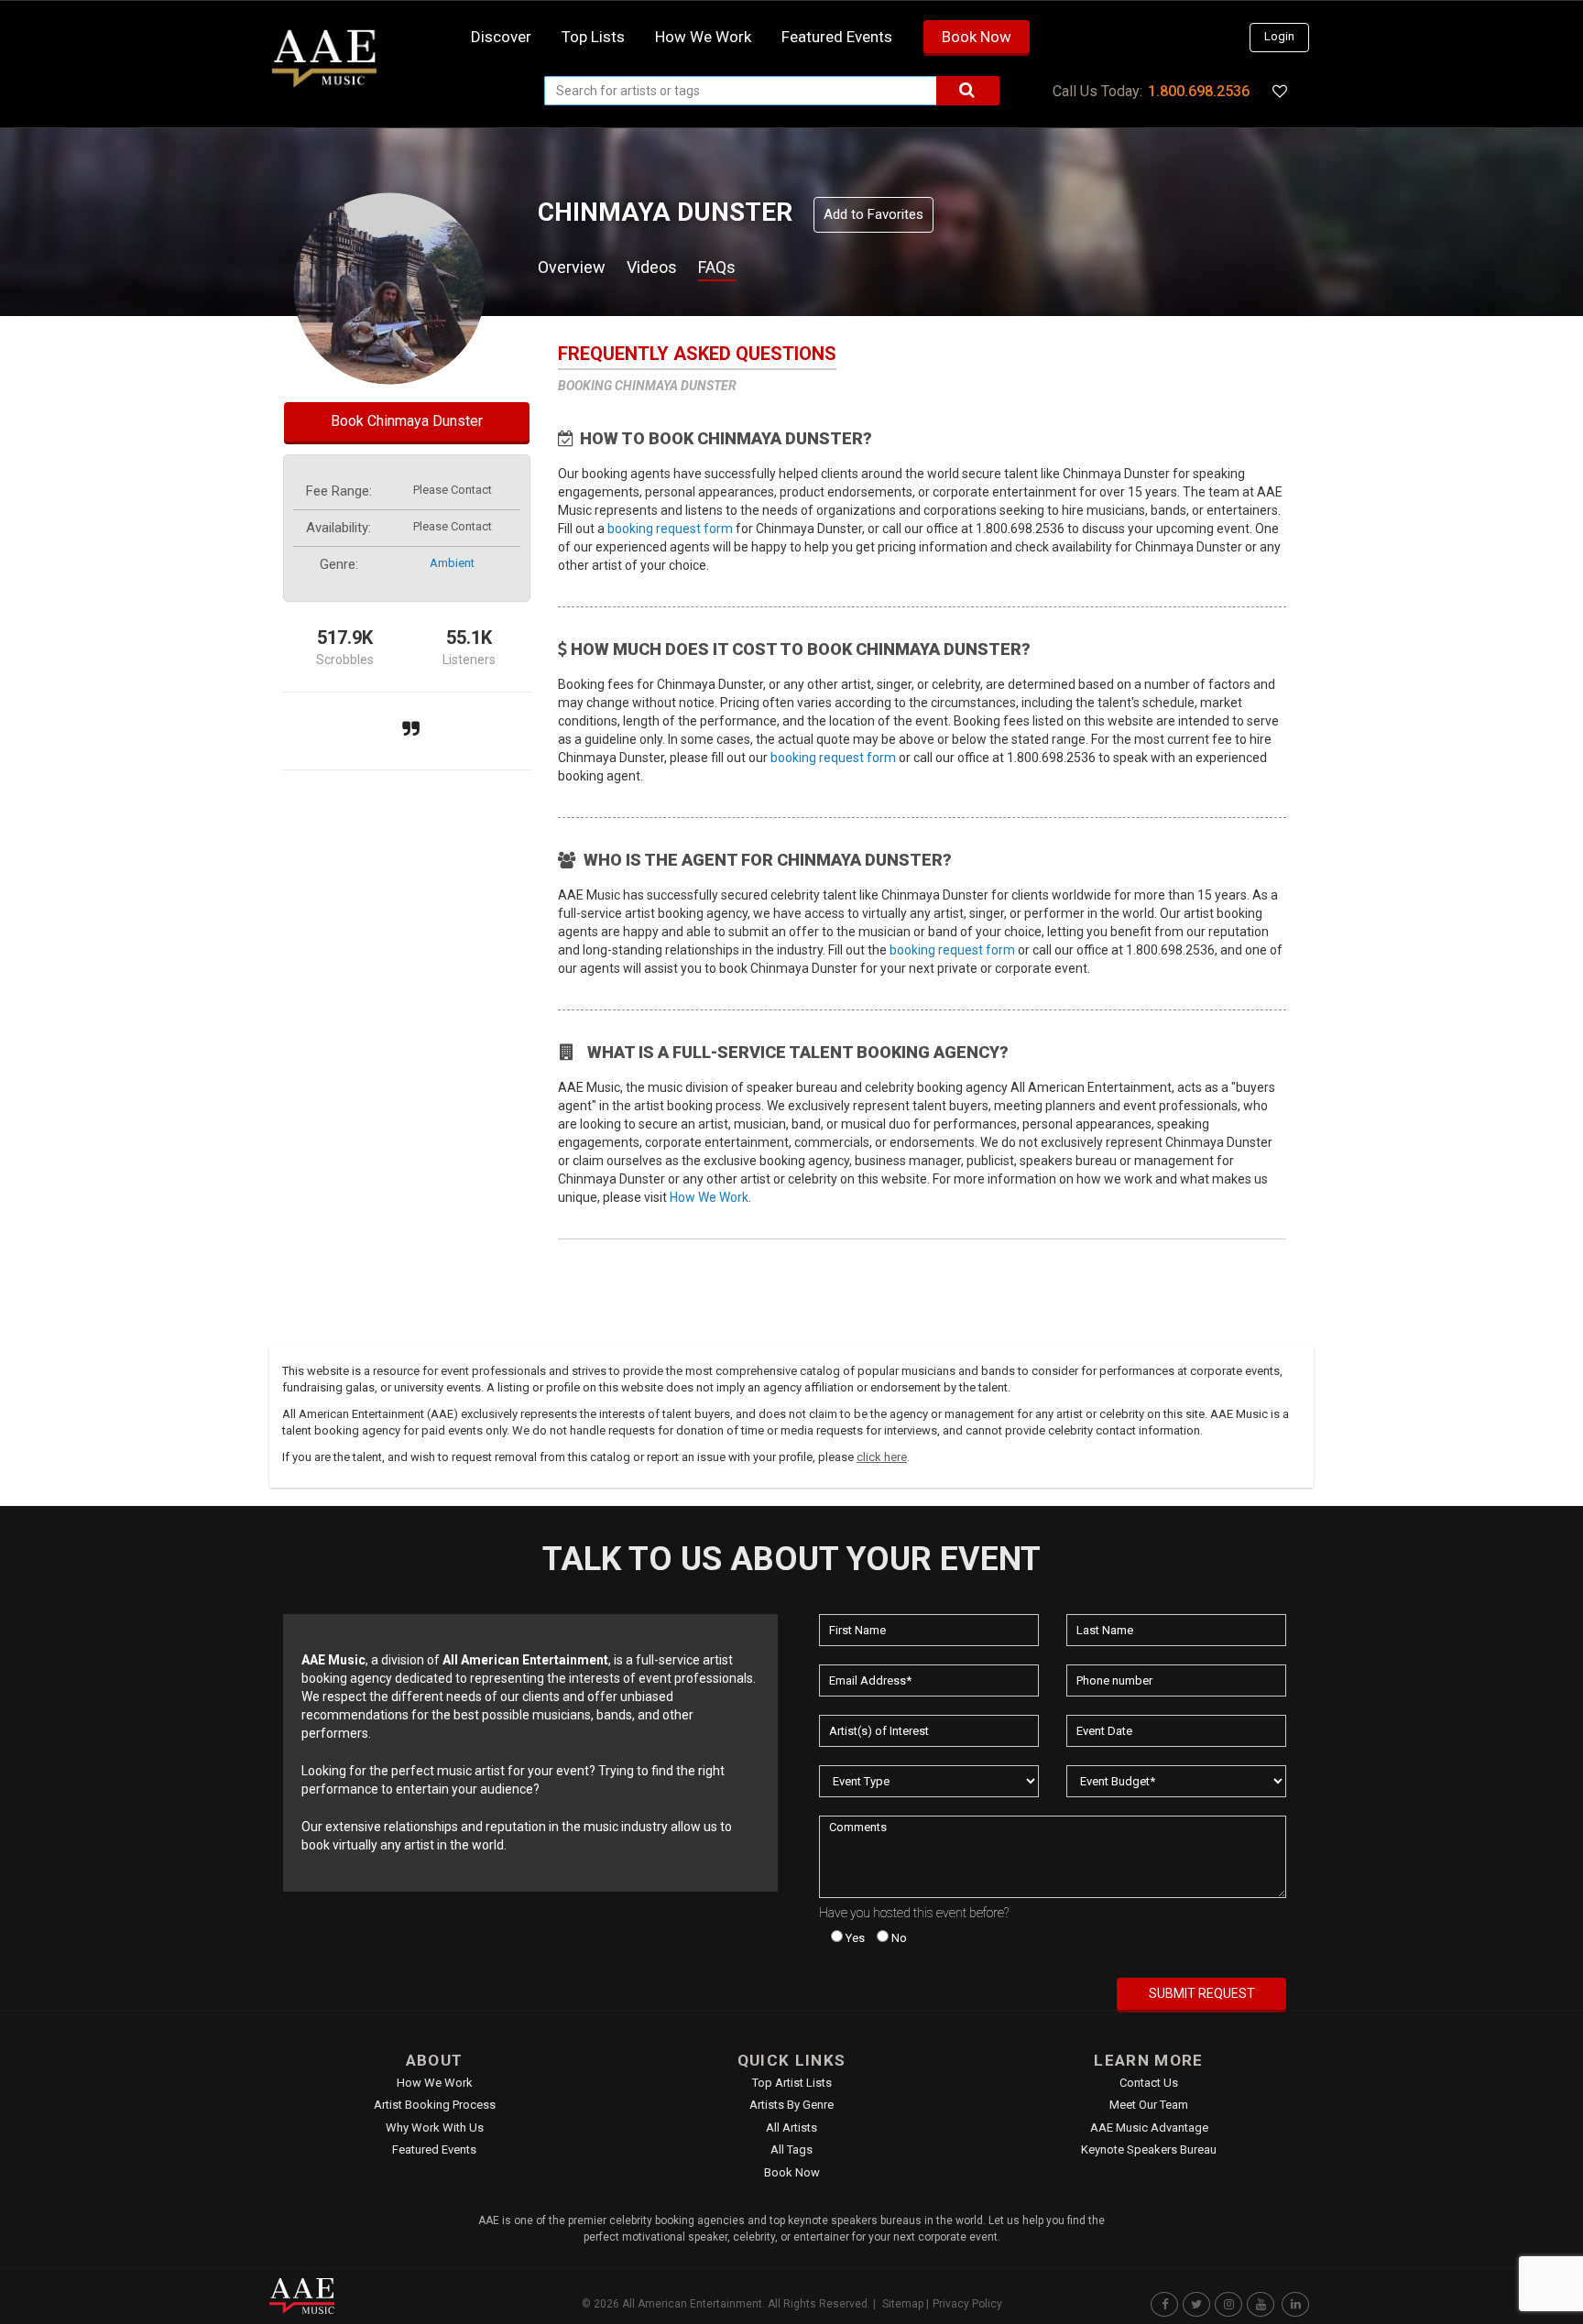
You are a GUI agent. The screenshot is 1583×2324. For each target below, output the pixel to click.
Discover (501, 37)
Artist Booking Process (435, 2105)
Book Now (977, 37)
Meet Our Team (1149, 2105)
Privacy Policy (967, 2304)
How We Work (709, 1197)
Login (1279, 36)
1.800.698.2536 (1199, 91)
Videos (652, 267)
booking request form (670, 529)
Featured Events (837, 37)
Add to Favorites (873, 214)
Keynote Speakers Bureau (1149, 2149)
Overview (572, 267)
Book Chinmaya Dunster (407, 421)
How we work (703, 37)
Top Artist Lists (792, 2083)
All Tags (791, 2149)
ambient (452, 563)
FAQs (717, 267)
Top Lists (593, 37)
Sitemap (903, 2304)
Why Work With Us (435, 2128)
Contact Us (1149, 2083)
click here (882, 1457)
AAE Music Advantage (1149, 2128)
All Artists (791, 2128)
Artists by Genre (791, 2105)
